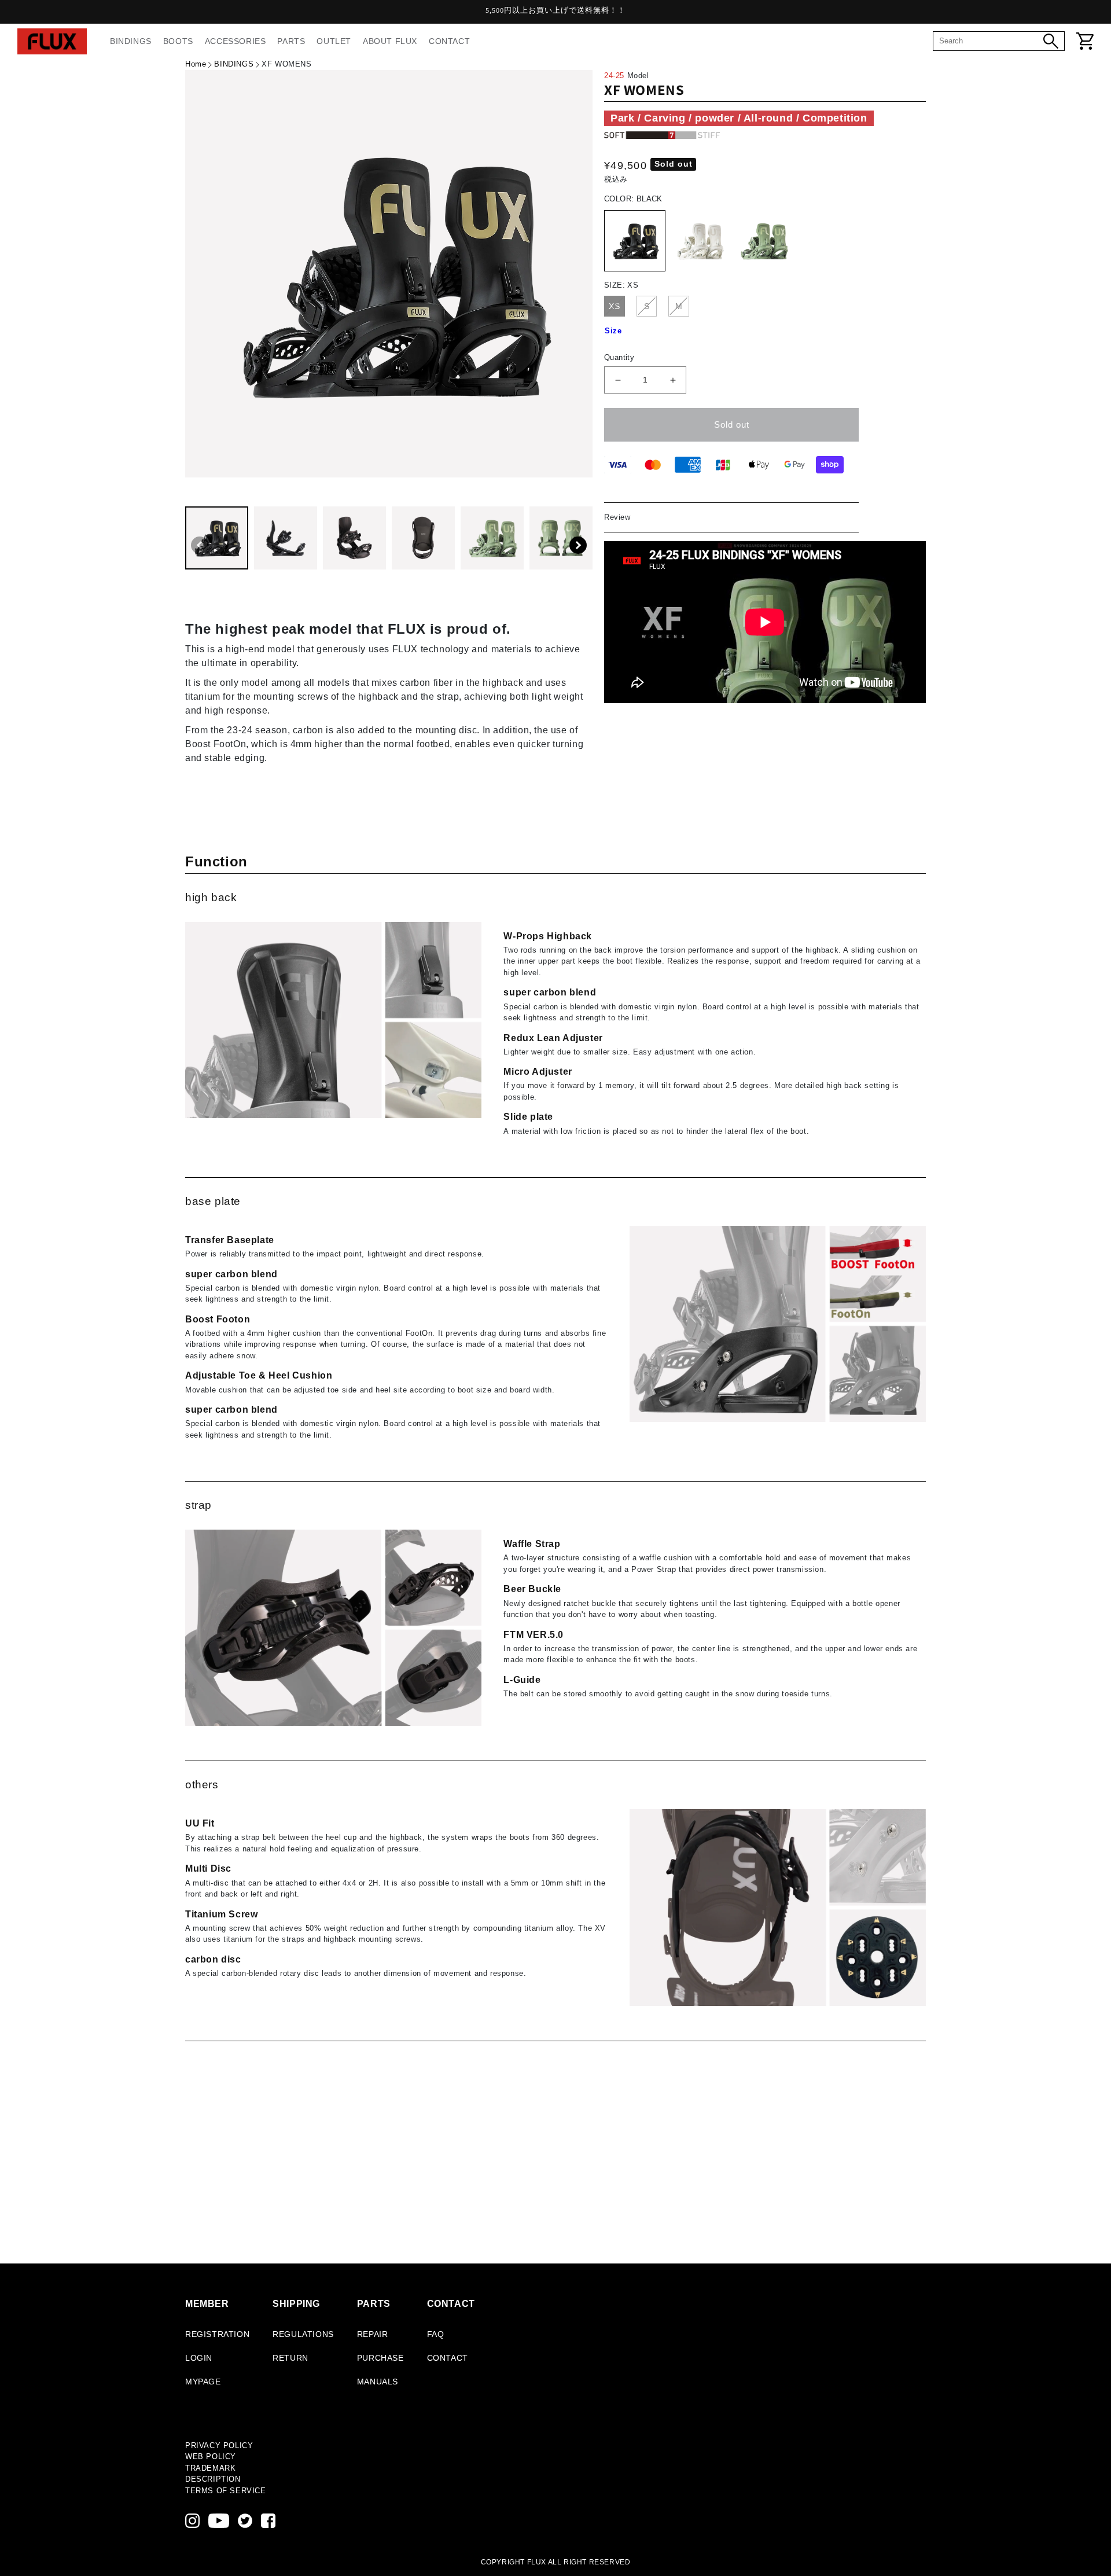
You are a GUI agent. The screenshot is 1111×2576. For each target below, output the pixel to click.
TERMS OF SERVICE (226, 2491)
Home (196, 64)
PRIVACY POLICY (219, 2445)
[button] (578, 545)
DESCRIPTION (213, 2479)
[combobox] (991, 41)
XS (615, 306)
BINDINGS (234, 64)
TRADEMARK (210, 2468)
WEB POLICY (211, 2456)
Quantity (619, 357)
